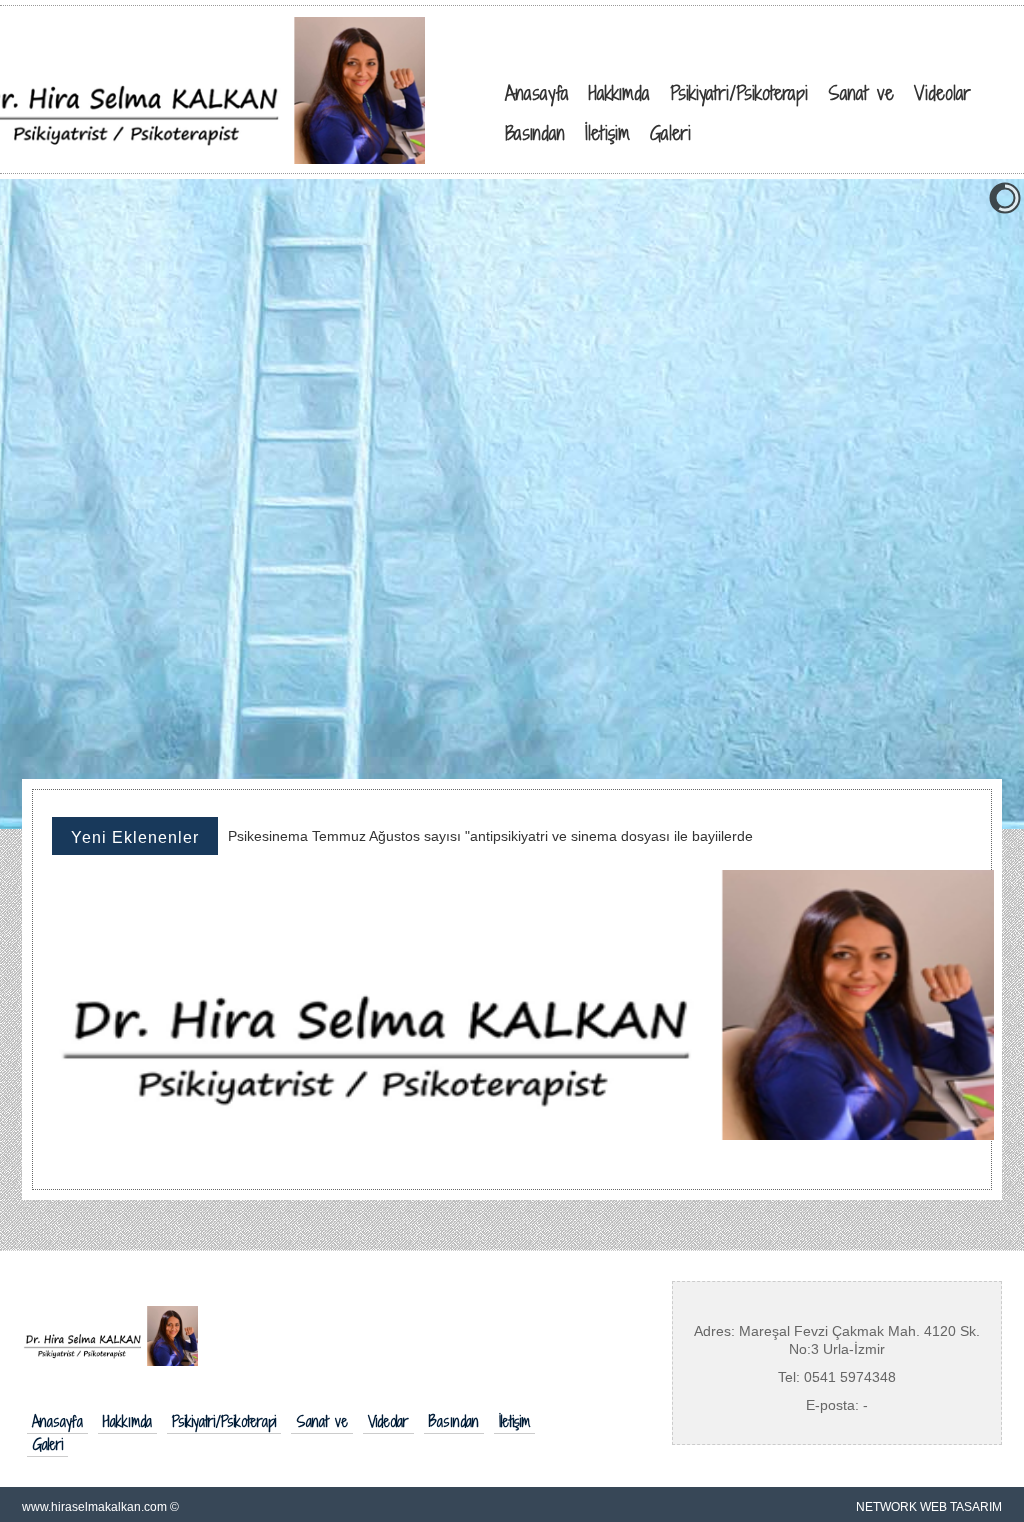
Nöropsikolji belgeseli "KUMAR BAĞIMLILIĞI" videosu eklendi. (423, 845)
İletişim (514, 1422)
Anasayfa (57, 1422)
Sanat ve (322, 1422)
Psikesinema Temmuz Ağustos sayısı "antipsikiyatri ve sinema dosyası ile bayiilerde (490, 827)
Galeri (47, 1445)
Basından (454, 1422)
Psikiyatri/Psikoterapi (224, 1422)
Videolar (388, 1422)
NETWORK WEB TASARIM (929, 1507)
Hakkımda (127, 1422)
